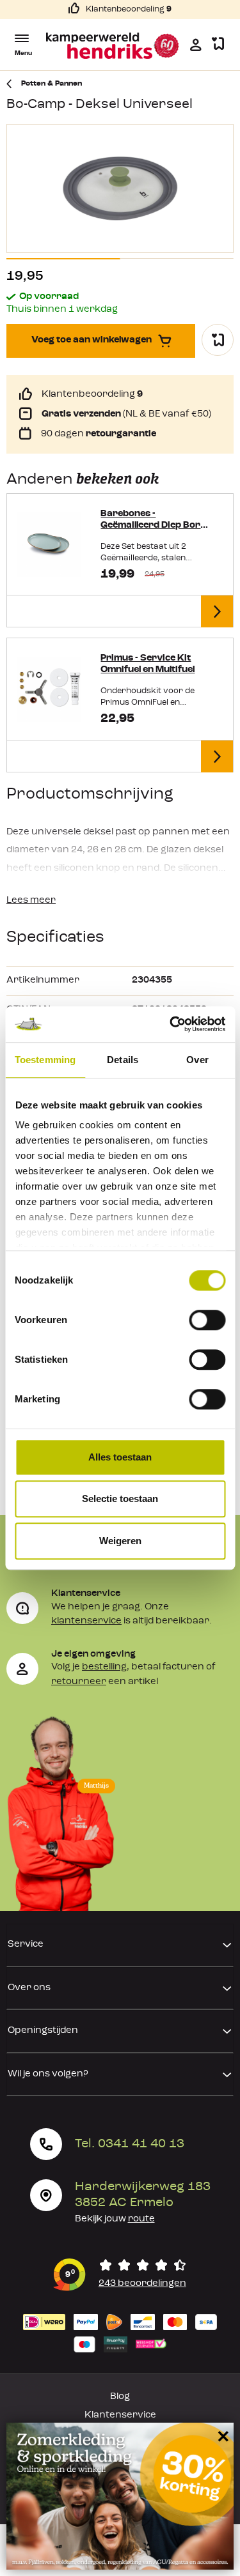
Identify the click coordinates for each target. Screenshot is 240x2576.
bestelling (104, 1667)
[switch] (207, 1320)
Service (26, 1944)
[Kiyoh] (120, 2275)
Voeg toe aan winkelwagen (92, 340)
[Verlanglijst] (218, 44)
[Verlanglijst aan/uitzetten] (218, 340)
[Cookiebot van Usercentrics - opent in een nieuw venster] (171, 1024)
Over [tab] (197, 1060)
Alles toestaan (120, 1457)
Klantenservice (120, 2415)
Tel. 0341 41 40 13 (130, 2144)
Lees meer (31, 901)
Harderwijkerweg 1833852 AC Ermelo (143, 2195)
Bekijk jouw (115, 2219)
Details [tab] (123, 1060)
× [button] (221, 2436)
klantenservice (86, 1621)
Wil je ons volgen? (48, 2074)
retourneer (79, 1682)
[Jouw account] (196, 45)
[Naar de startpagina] (113, 46)
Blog (120, 2397)
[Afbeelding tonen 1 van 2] (63, 259)
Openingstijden (43, 2031)
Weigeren (120, 1541)
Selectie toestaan (120, 1499)
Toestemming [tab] (45, 1060)
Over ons (29, 1988)
